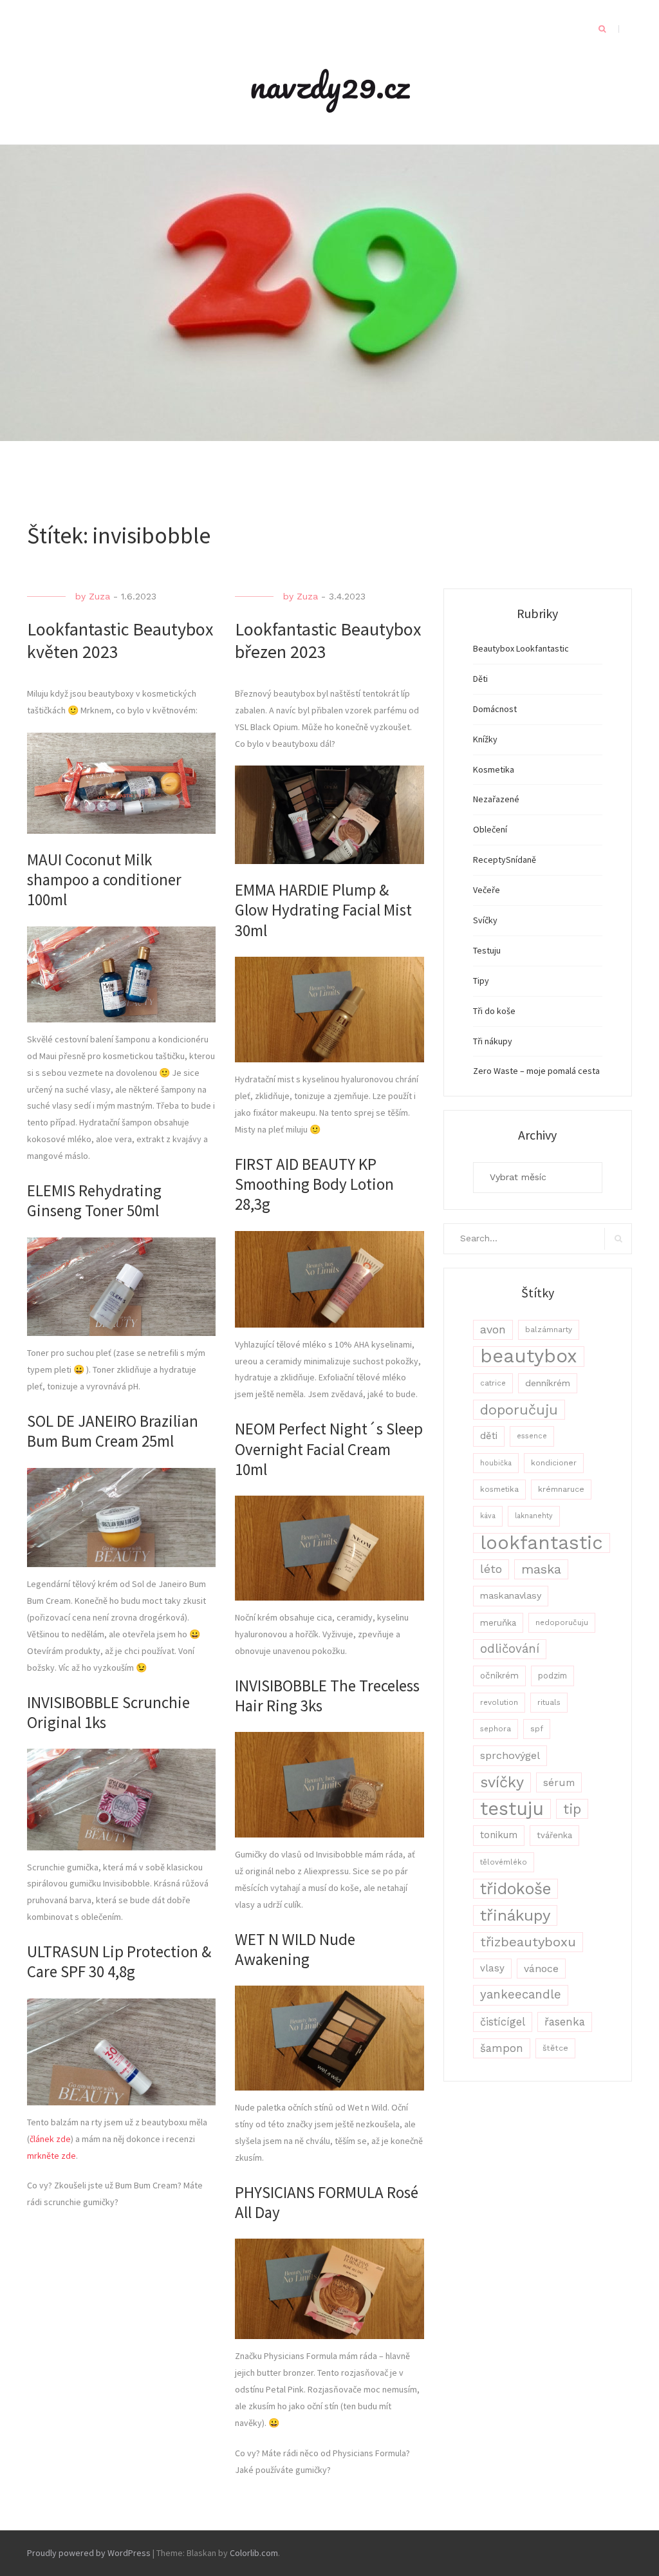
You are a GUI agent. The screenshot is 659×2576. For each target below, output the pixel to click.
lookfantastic (542, 1543)
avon (493, 1330)
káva (488, 1516)
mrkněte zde (51, 2156)
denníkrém (548, 1383)
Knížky (485, 739)
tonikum (499, 1835)
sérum (559, 1782)
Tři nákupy (493, 1041)
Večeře (487, 890)
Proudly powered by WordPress (89, 2553)
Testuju (487, 950)
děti (489, 1436)
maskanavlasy (511, 1595)
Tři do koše (494, 1011)
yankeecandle (521, 1995)
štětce (555, 2048)
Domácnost (495, 709)
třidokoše (515, 1889)
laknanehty (534, 1516)
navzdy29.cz (329, 85)
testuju (512, 1809)
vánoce (541, 1969)
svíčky (502, 1782)
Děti (480, 679)
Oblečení (490, 829)
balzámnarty (549, 1330)
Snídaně (521, 860)
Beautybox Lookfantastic (521, 648)
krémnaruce (561, 1489)
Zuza (99, 596)
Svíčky (485, 920)
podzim (552, 1676)
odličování (510, 1649)
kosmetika (499, 1489)
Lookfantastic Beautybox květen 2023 (120, 640)
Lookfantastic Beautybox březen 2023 (328, 640)
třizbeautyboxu (528, 1942)
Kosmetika (494, 769)
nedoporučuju (562, 1622)
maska (541, 1569)
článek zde (50, 2139)
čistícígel (503, 2022)
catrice (493, 1383)
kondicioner (554, 1463)
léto (491, 1569)
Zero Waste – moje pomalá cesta (536, 1071)
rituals (549, 1702)
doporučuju (519, 1410)
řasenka (565, 2022)
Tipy (481, 981)
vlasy (492, 1968)
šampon (502, 2048)
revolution (499, 1702)
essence (532, 1436)
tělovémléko (504, 1862)
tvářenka (554, 1835)
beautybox (529, 1356)
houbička (496, 1463)
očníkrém (499, 1675)
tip (572, 1809)
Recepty (489, 860)
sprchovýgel (510, 1755)
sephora (496, 1729)
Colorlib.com (254, 2553)
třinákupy (515, 1915)
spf (537, 1729)
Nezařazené (496, 799)
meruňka (498, 1622)
